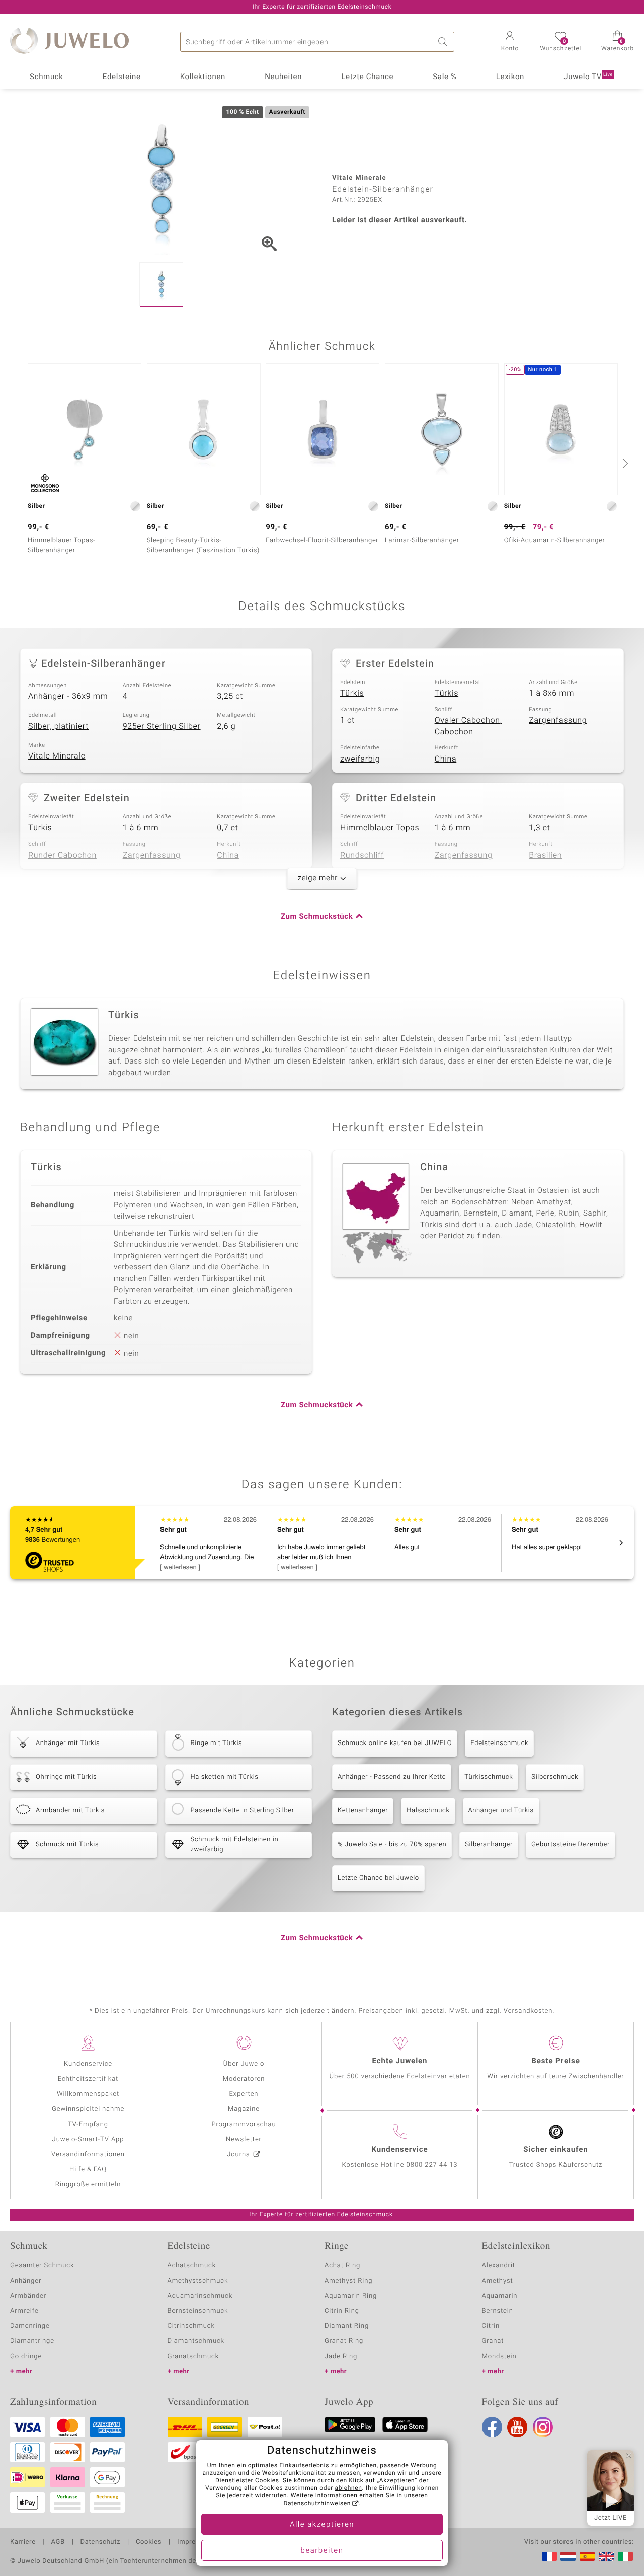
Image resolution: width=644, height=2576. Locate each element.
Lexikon (510, 77)
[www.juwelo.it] (625, 2556)
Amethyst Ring (348, 2281)
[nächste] (624, 463)
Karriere (23, 2542)
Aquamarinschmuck (200, 2296)
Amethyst (498, 2281)
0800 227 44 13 (432, 2165)
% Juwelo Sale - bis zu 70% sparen (392, 1844)
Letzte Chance (367, 77)
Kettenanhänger (363, 1811)
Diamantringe (32, 2341)
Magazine (244, 2109)
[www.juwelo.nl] (568, 2556)
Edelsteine (122, 77)
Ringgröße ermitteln (88, 2185)
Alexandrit (499, 2266)
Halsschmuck (428, 1811)
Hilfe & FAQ (88, 2170)
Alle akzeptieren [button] (322, 2525)
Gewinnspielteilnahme (88, 2109)
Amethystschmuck (198, 2281)
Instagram (543, 2427)
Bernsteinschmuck (198, 2311)
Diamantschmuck (196, 2341)
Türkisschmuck (489, 1777)
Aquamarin (500, 2296)
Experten (244, 2094)
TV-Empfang (88, 2124)
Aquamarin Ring (351, 2296)
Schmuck (46, 77)
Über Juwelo (244, 2064)
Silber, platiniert (58, 726)
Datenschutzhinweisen (317, 2504)
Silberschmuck (555, 1777)
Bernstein (498, 2311)
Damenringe (30, 2326)
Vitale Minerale (57, 756)
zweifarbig (360, 759)
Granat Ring (344, 2341)
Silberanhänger (489, 1844)
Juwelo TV (588, 77)
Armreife (24, 2311)
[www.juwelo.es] (587, 2556)
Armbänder (28, 2296)
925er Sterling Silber (162, 726)
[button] (510, 42)
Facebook (492, 2427)
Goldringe (26, 2356)
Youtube (517, 2427)
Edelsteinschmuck (499, 1743)
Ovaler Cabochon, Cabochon (468, 726)
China (446, 759)
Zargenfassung (558, 720)
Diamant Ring (347, 2326)
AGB (58, 2542)
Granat (493, 2341)
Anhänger (26, 2281)
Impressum (195, 2542)
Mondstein (499, 2356)
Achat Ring (342, 2266)
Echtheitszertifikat (88, 2079)
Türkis (352, 693)
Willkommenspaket (88, 2094)
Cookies (149, 2542)
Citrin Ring (342, 2311)
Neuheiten (283, 77)
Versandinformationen (88, 2154)
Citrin (491, 2326)
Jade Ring (341, 2356)
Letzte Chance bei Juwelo (378, 1878)
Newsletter (244, 2139)
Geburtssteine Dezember (571, 1844)
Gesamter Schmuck (42, 2266)
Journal (239, 2154)
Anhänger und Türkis (501, 1811)
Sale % (445, 77)
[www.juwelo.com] (606, 2556)
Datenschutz (100, 2542)
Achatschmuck (192, 2266)
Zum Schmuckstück (317, 917)
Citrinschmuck (191, 2326)
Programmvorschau (244, 2124)
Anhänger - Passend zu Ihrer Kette (392, 1777)
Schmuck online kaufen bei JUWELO (395, 1743)
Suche (444, 42)
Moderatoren (244, 2079)
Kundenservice (88, 2064)
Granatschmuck (193, 2356)
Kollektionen (203, 77)
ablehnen (349, 2488)
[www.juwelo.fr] (549, 2556)
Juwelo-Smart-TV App (88, 2139)
